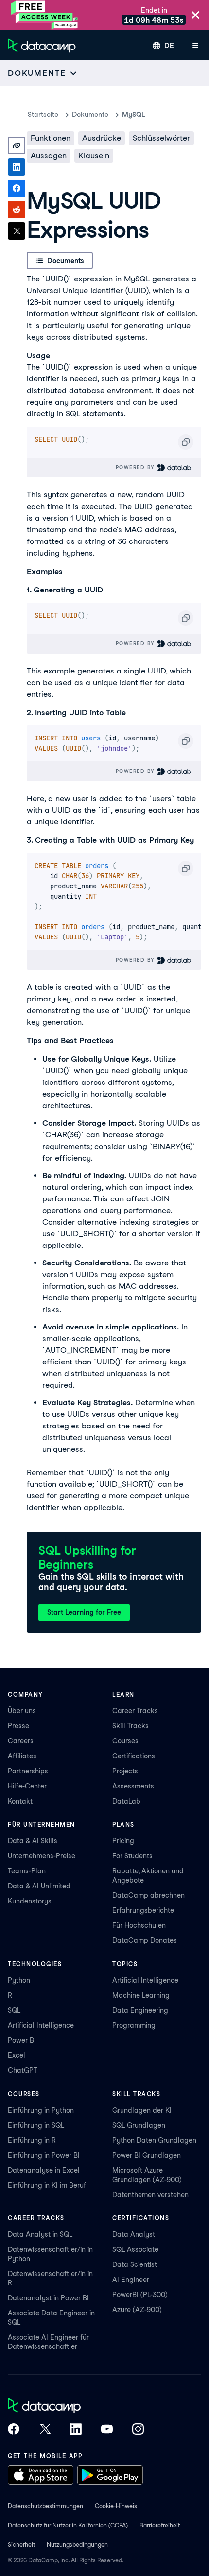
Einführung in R (32, 2140)
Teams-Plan (27, 1871)
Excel (17, 2055)
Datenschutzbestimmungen (45, 2506)
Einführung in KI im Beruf (47, 2185)
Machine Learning (141, 1995)
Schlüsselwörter (161, 138)
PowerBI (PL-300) (140, 2295)
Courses (125, 1741)
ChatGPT (23, 2070)
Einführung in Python (41, 2110)
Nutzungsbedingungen (77, 2545)
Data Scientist (135, 2264)
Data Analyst (134, 2234)
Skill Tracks (131, 1726)
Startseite (43, 115)
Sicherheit (21, 2545)
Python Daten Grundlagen (154, 2140)
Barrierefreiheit (160, 2525)
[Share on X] (17, 231)
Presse (18, 1726)
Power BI (22, 2040)
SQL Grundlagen (139, 2125)
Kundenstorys (30, 1901)
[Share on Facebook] (17, 188)
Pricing (123, 1841)
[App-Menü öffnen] (195, 46)
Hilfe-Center (27, 1786)
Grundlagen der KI (142, 2110)
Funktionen (51, 138)
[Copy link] (17, 146)
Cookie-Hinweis (116, 2506)
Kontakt (20, 1801)
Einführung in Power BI (44, 2155)
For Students (132, 1856)
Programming (134, 2025)
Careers (21, 1741)
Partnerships (28, 1771)
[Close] (195, 16)
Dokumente (90, 115)
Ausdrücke (102, 138)
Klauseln (94, 156)
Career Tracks (135, 1711)
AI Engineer (131, 2280)
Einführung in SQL (36, 2125)
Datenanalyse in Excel (44, 2170)
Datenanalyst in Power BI (48, 2298)
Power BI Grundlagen (147, 2155)
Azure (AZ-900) (137, 2310)
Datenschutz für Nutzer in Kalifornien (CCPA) (68, 2525)
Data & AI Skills (33, 1841)
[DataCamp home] (76, 2407)
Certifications (134, 1756)
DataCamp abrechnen (148, 1895)
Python (19, 1980)
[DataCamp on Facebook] (14, 2430)
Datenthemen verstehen (150, 2195)
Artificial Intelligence (41, 2025)
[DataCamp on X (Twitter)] (45, 2430)
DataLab (126, 1801)
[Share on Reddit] (17, 210)
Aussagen (49, 156)
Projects (125, 1771)
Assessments (133, 1786)
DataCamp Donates (145, 1940)
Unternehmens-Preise (42, 1856)
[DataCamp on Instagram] (138, 2430)
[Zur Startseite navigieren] (42, 46)
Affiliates (22, 1756)
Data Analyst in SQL (40, 2234)
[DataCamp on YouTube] (107, 2430)
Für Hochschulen (139, 1925)
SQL (14, 2010)
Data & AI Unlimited (39, 1886)
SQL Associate (135, 2249)
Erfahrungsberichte (143, 1910)
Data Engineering (140, 2010)
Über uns (22, 1711)
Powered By (137, 467)
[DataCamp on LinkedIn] (76, 2430)
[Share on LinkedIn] (17, 167)
